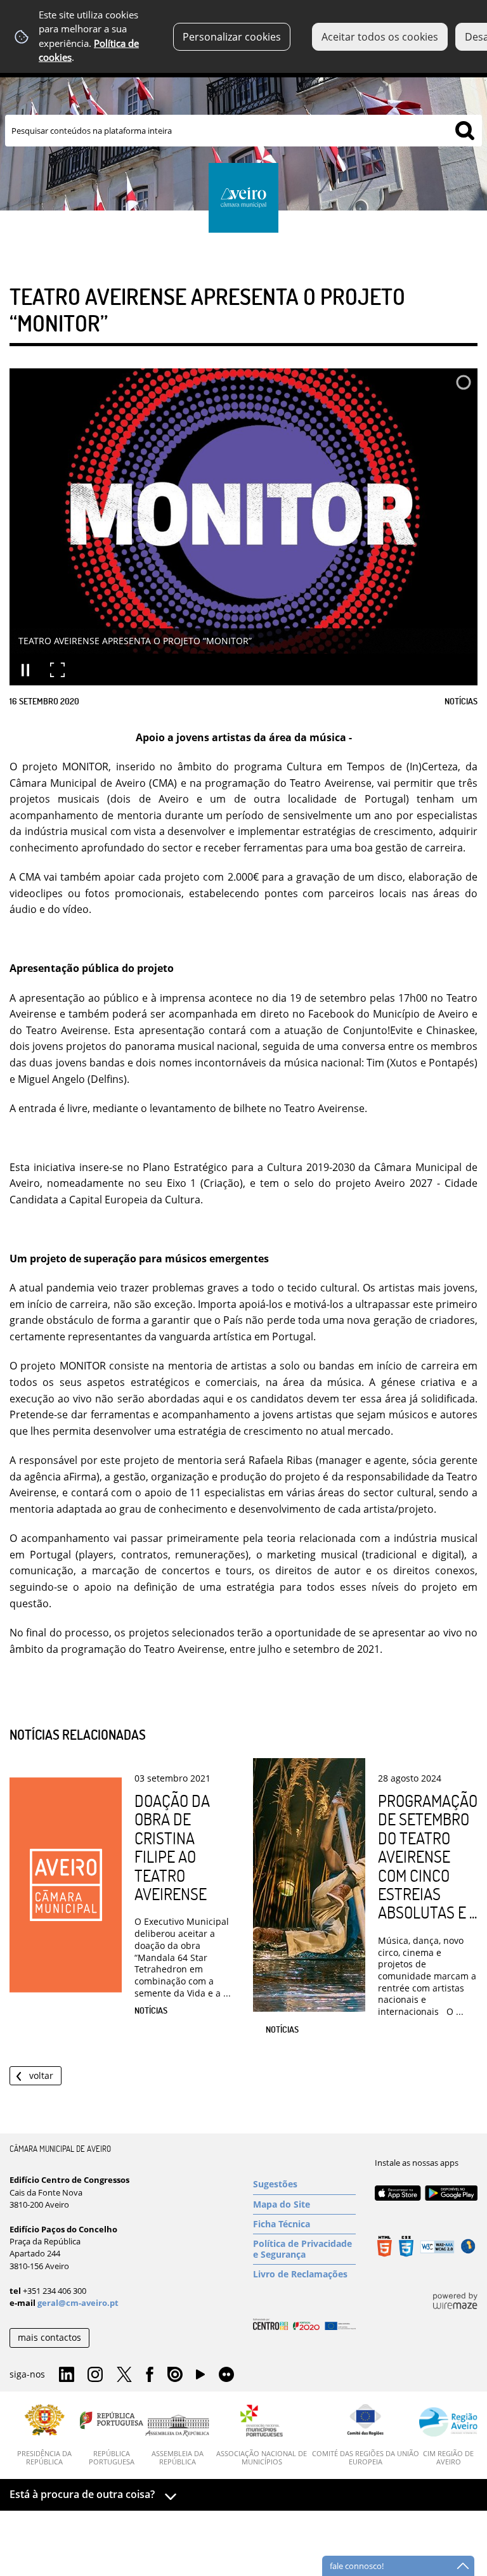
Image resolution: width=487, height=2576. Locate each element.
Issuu (175, 2375)
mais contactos (49, 2337)
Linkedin (67, 2375)
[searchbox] (243, 131)
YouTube (200, 2378)
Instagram (95, 2375)
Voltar (41, 2075)
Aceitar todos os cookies (380, 37)
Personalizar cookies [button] (232, 37)
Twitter (124, 2375)
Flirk (226, 2375)
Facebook (150, 2375)
